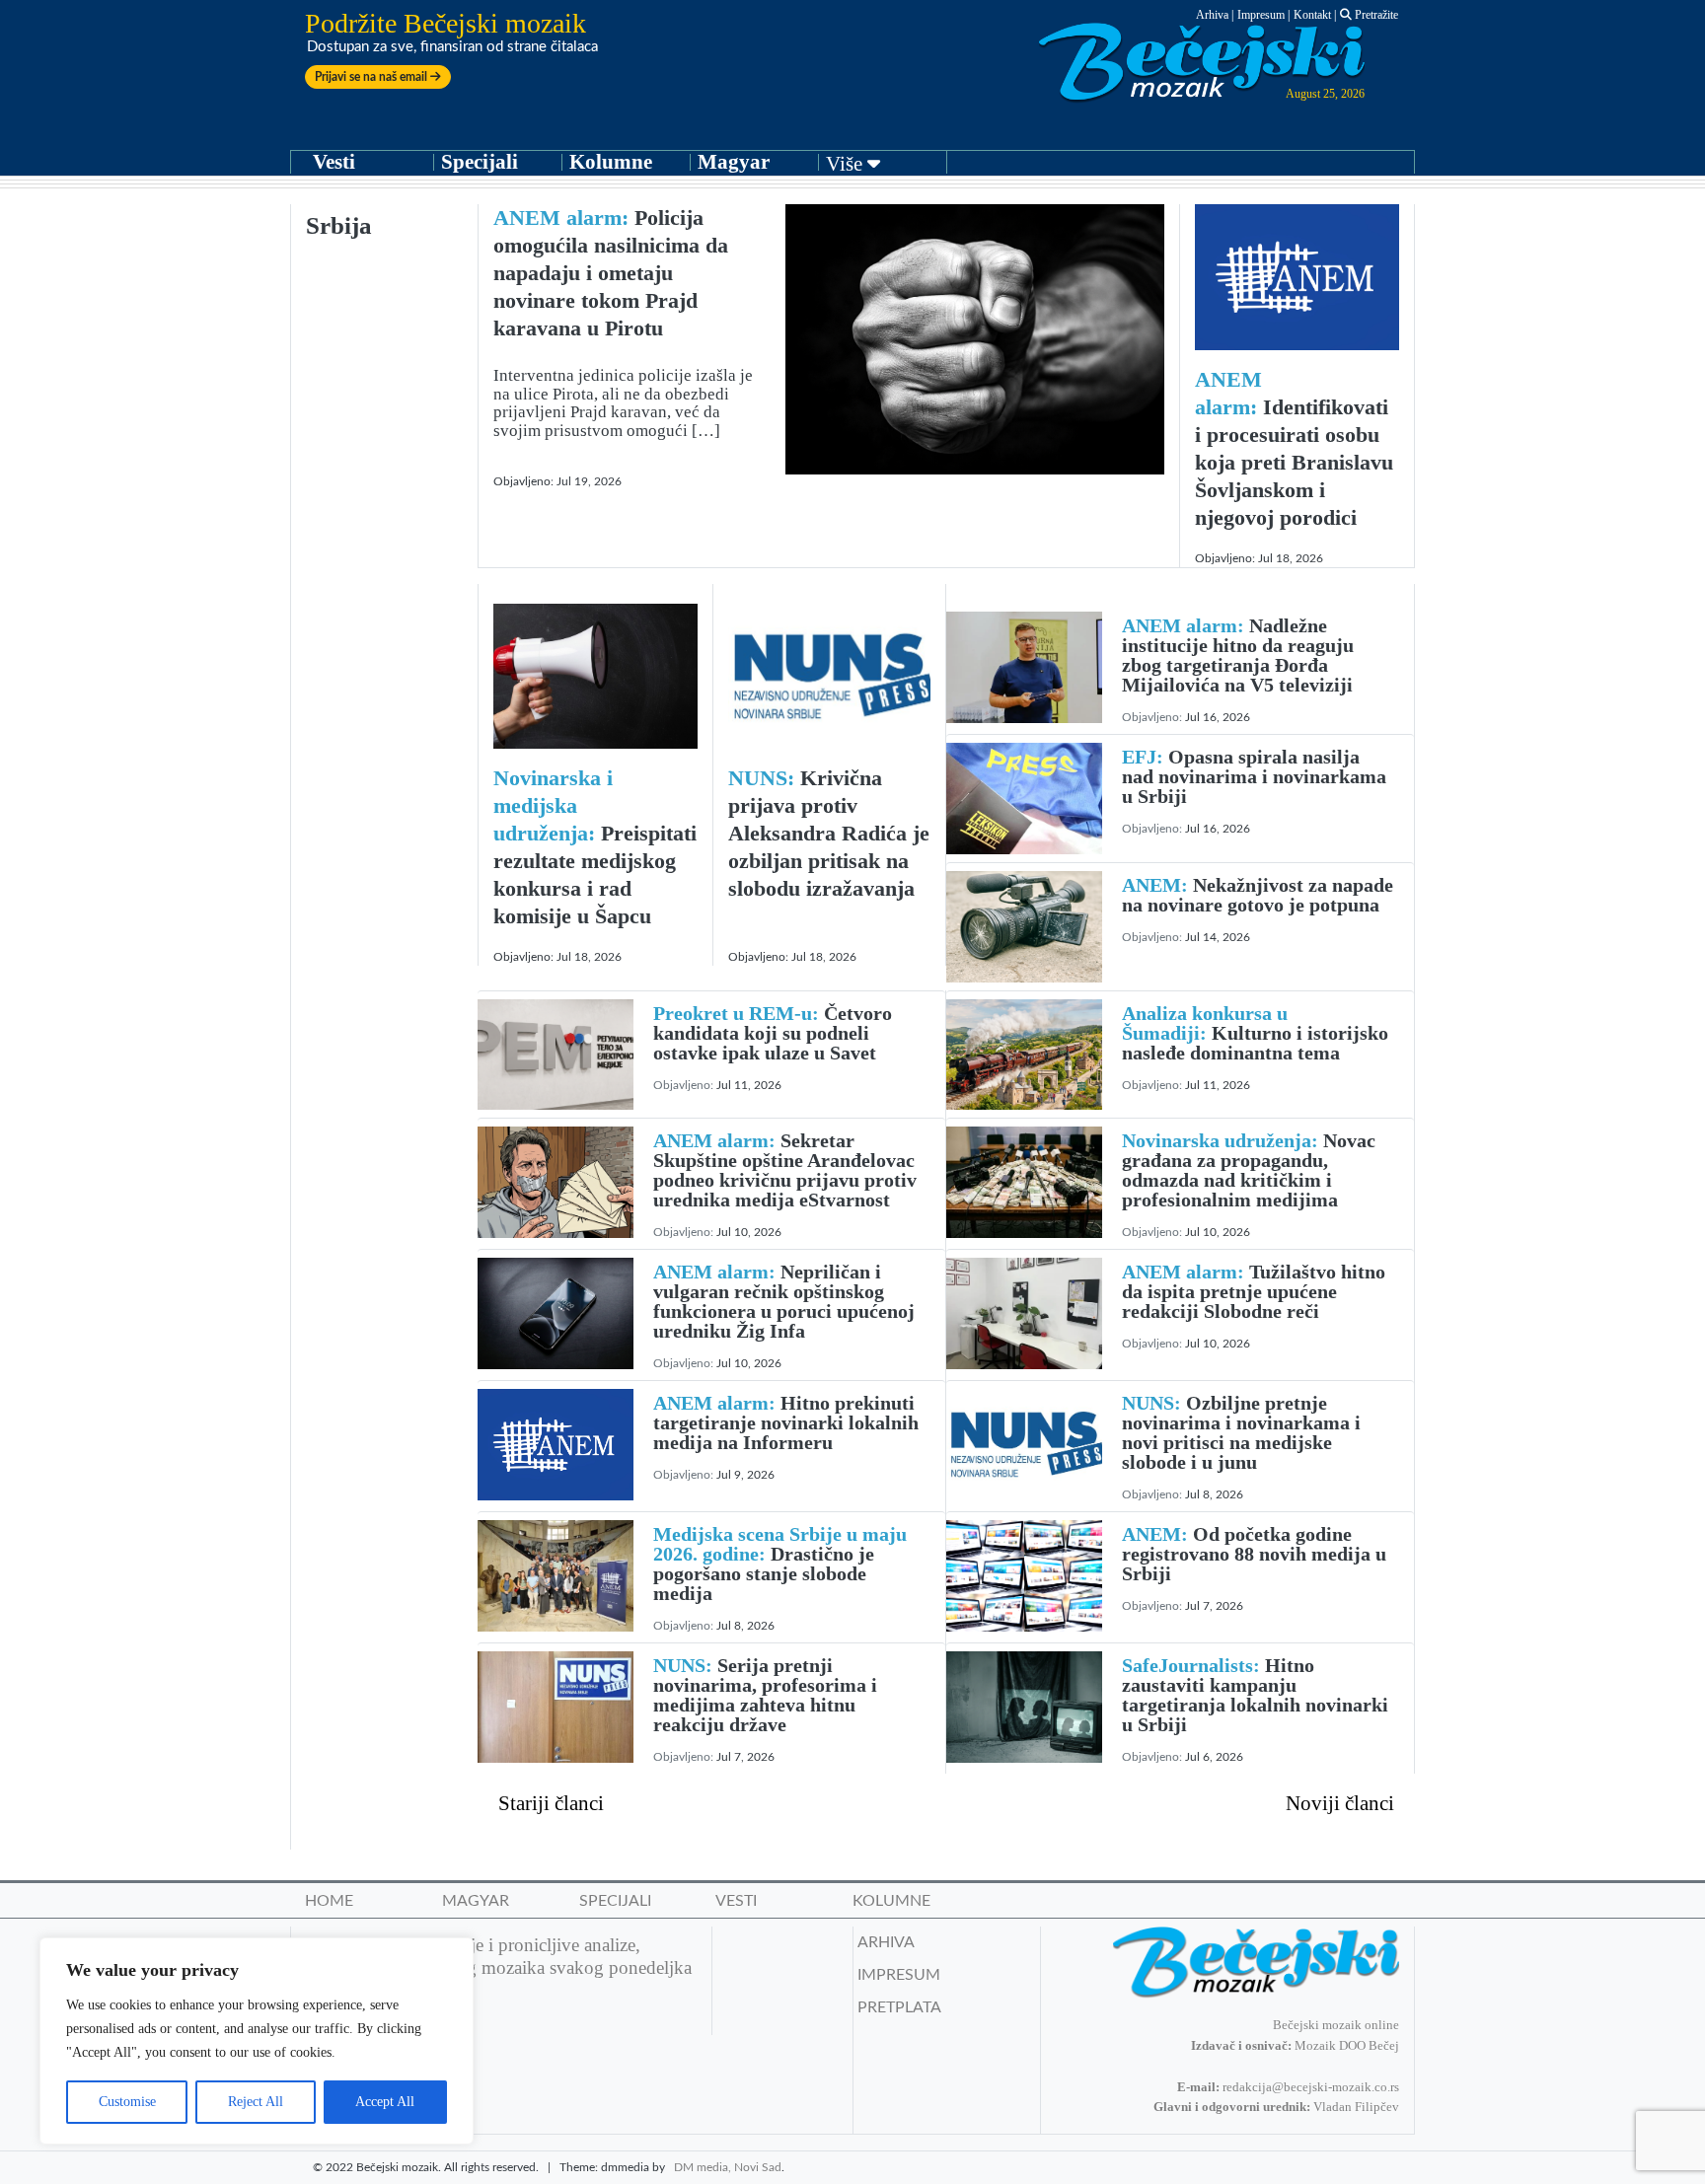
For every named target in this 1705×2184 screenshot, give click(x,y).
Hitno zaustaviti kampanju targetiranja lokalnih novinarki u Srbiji (1255, 1695)
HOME (329, 1901)
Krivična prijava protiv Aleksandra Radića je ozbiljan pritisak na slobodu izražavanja (829, 833)
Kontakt (1312, 15)
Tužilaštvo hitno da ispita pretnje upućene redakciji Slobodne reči (1254, 1291)
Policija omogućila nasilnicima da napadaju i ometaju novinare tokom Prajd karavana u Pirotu (611, 273)
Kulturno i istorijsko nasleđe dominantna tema (1255, 1033)
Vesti (334, 162)
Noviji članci (1340, 1803)
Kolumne (611, 162)
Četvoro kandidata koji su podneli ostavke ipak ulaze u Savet (773, 1033)
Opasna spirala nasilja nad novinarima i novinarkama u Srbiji (1254, 776)
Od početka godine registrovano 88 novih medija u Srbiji (1254, 1554)
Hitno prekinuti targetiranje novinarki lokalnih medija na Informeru (786, 1422)
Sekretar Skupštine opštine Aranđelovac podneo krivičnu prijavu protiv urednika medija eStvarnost (785, 1170)
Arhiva (1212, 15)
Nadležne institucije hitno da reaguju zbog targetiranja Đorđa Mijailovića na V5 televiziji (1238, 655)
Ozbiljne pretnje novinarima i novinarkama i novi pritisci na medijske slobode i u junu (1241, 1432)
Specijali (480, 162)
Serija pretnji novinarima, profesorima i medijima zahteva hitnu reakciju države (765, 1695)
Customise (127, 2102)
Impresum (1261, 15)
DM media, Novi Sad (728, 2167)
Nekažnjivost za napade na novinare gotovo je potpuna (1258, 895)
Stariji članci (551, 1803)
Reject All (256, 2102)
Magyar (734, 162)
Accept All (385, 2102)
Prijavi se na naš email (372, 77)
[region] (257, 2041)
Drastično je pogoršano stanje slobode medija (780, 1564)
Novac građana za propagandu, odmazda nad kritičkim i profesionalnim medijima (1249, 1170)
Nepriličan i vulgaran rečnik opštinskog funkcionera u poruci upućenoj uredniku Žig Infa (784, 1301)
